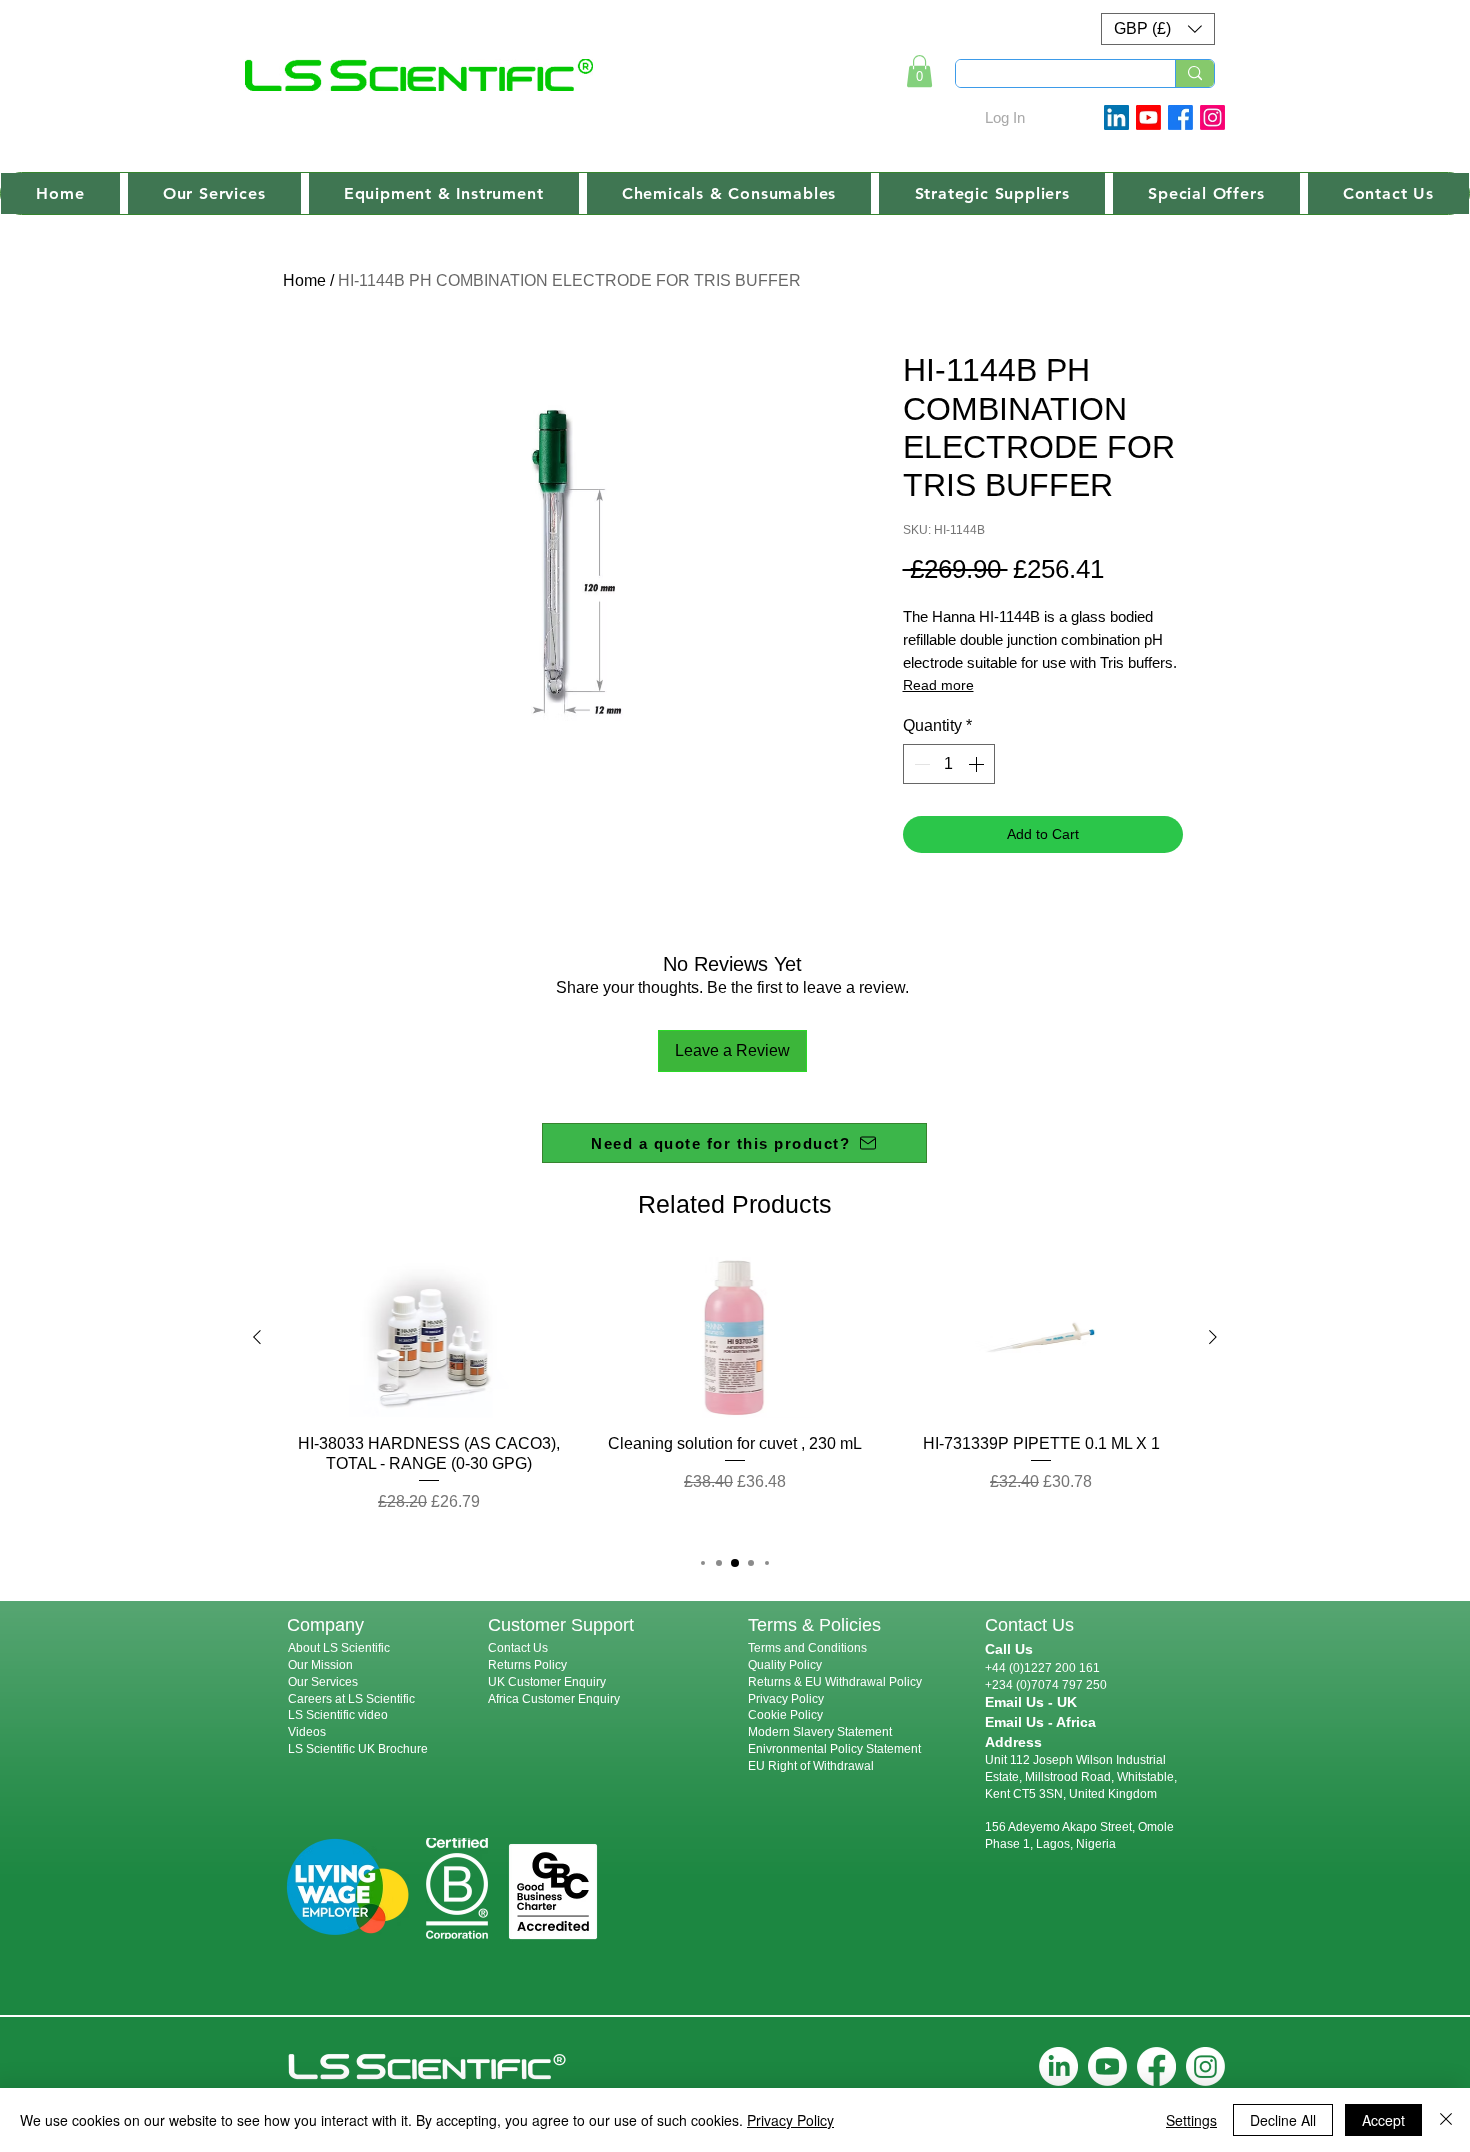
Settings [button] (1191, 2120)
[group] (735, 1395)
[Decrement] (920, 764)
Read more (938, 685)
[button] (1158, 29)
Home (304, 280)
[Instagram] (1212, 117)
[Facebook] (1180, 117)
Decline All (1283, 2120)
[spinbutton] (949, 764)
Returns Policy (527, 1665)
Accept (1383, 2120)
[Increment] (978, 764)
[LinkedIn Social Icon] (1116, 117)
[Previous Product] (257, 1337)
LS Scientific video (338, 1715)
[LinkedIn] (1058, 2066)
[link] (919, 71)
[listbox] (1158, 29)
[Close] (1446, 2120)
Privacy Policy (786, 1699)
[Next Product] (1213, 1337)
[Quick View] (429, 1337)
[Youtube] (1148, 117)
